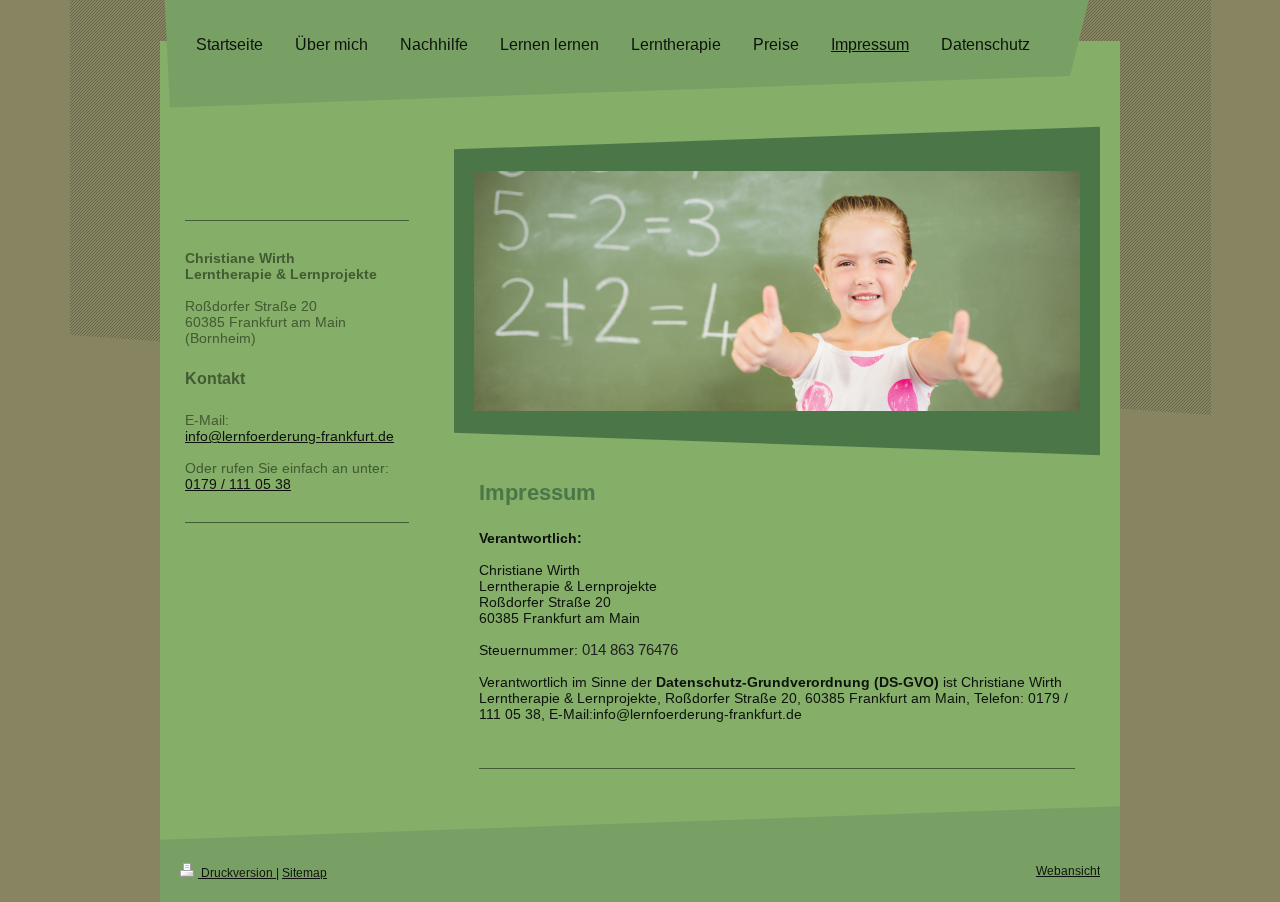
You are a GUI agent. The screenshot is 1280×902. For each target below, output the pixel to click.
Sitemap (304, 873)
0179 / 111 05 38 (238, 484)
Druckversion (237, 873)
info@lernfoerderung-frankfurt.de (289, 436)
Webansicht (1068, 871)
